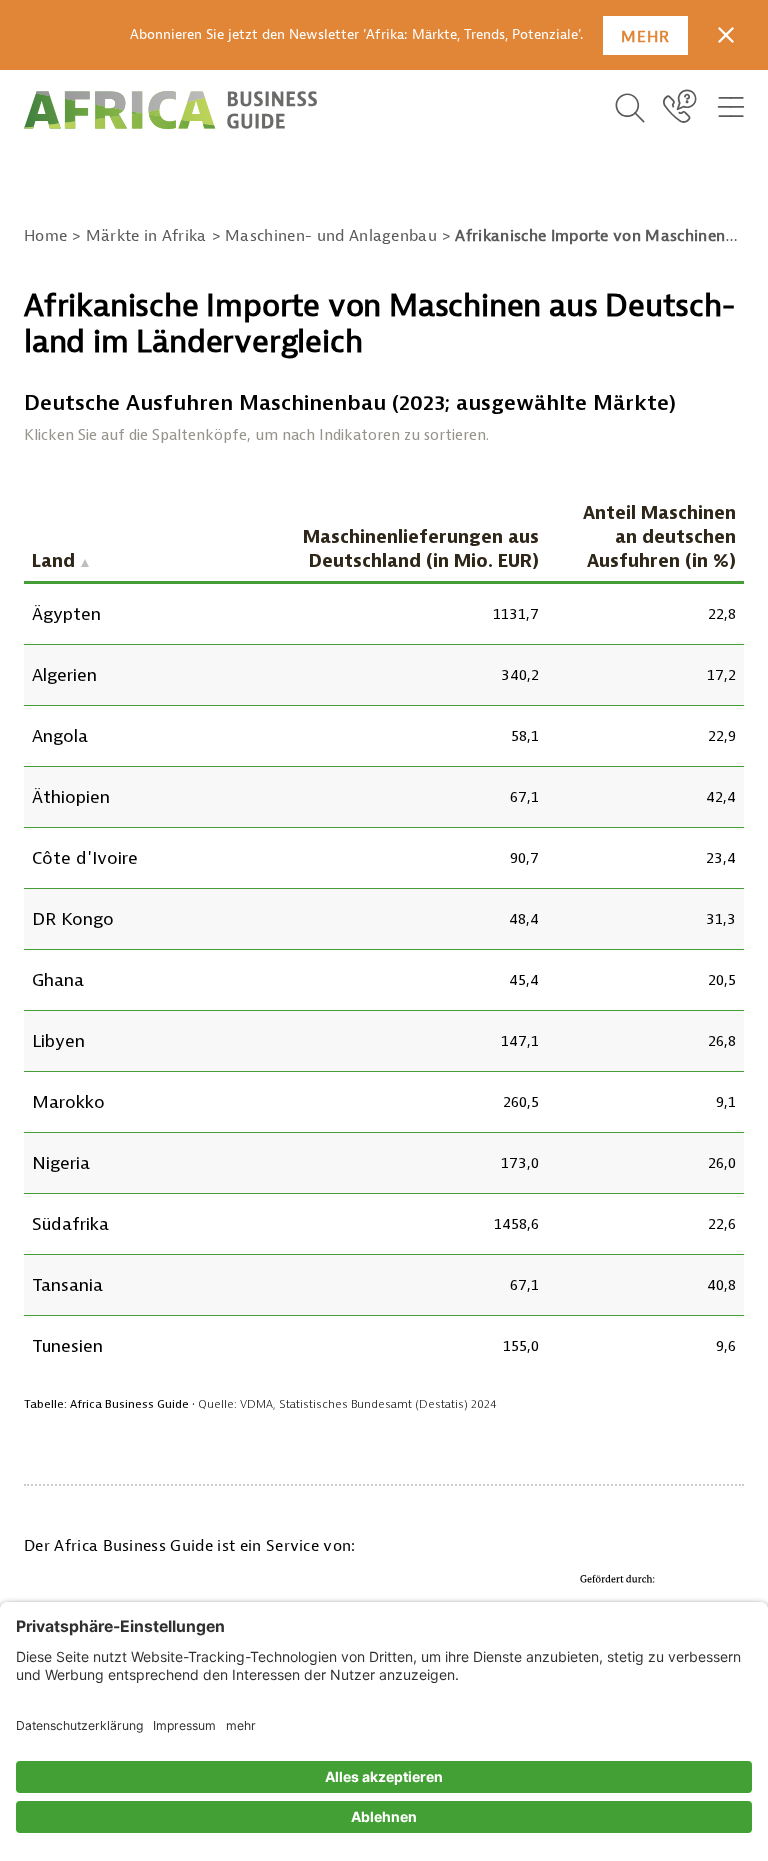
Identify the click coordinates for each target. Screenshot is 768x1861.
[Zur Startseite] (170, 110)
